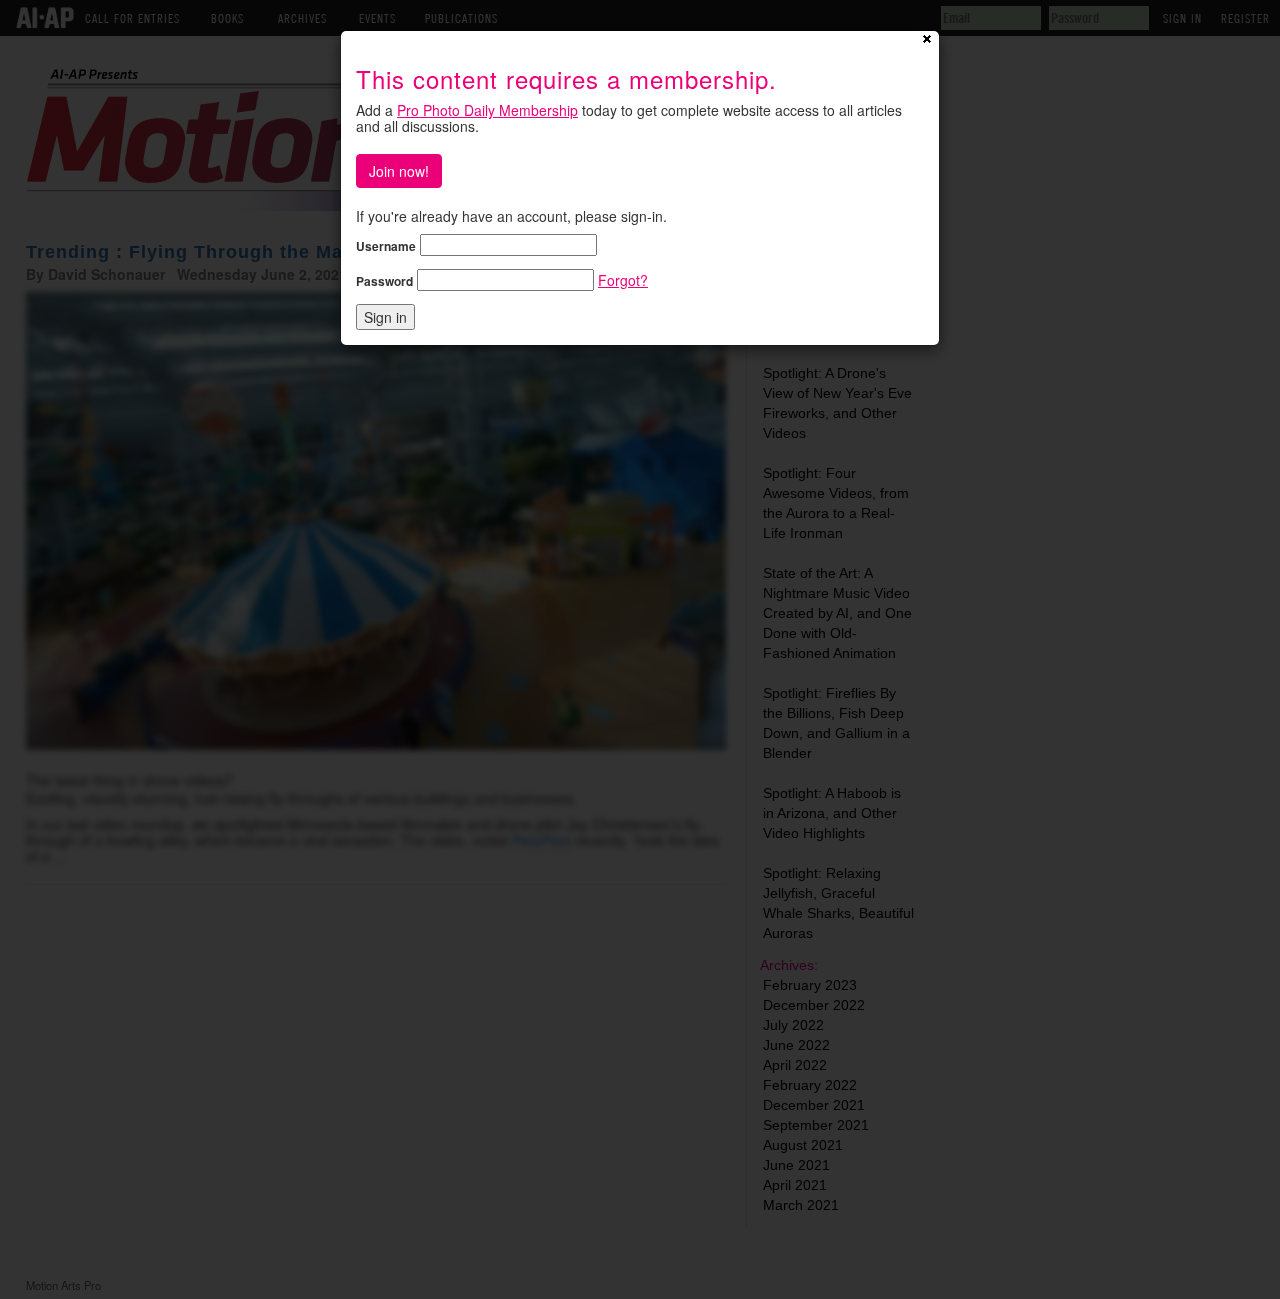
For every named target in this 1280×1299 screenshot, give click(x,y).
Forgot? (623, 280)
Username (386, 246)
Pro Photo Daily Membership (487, 110)
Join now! (399, 171)
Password (384, 281)
